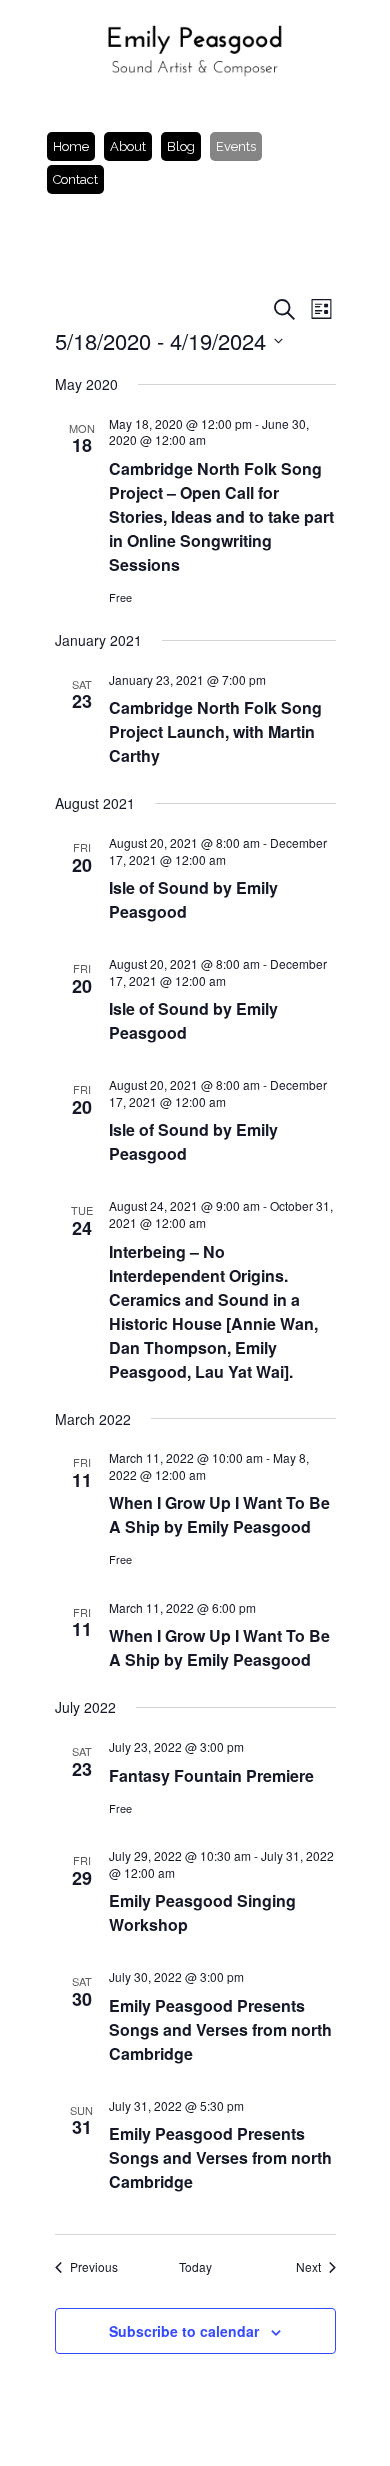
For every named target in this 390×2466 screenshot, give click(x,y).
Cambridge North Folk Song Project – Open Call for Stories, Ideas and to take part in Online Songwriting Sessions (221, 516)
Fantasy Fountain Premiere (211, 1775)
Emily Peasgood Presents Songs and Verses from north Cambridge (220, 2029)
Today (195, 2267)
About (128, 146)
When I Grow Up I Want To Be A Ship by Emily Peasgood (219, 1514)
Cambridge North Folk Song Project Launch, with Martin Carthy (215, 731)
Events (236, 146)
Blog (181, 146)
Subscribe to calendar (184, 2331)
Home (71, 146)
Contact (75, 179)
